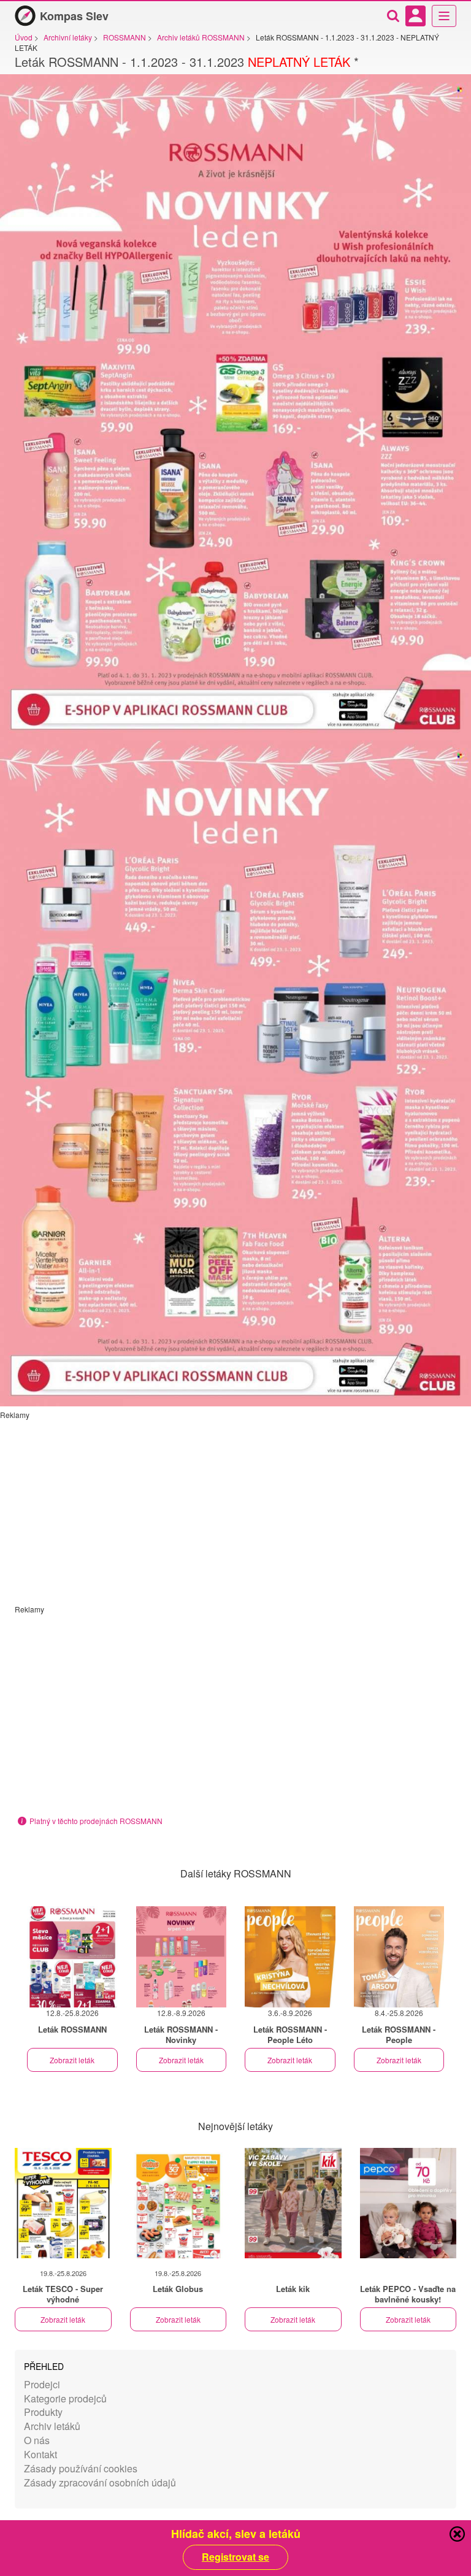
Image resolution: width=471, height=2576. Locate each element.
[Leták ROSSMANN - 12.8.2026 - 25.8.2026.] (72, 1957)
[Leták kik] (293, 2203)
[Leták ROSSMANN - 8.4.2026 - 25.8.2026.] (399, 1957)
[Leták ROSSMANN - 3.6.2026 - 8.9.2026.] (290, 1957)
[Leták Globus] (178, 2203)
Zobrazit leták (72, 2060)
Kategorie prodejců (65, 2398)
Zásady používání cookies (81, 2468)
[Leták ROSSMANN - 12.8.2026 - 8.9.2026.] (182, 1957)
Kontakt (40, 2454)
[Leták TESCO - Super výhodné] (63, 2203)
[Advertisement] (235, 1506)
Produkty (43, 2412)
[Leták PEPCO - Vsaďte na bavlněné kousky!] (408, 2203)
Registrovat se (235, 2557)
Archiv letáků (52, 2426)
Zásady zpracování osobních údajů (100, 2482)
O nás (37, 2440)
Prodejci (42, 2384)
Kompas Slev (74, 16)
